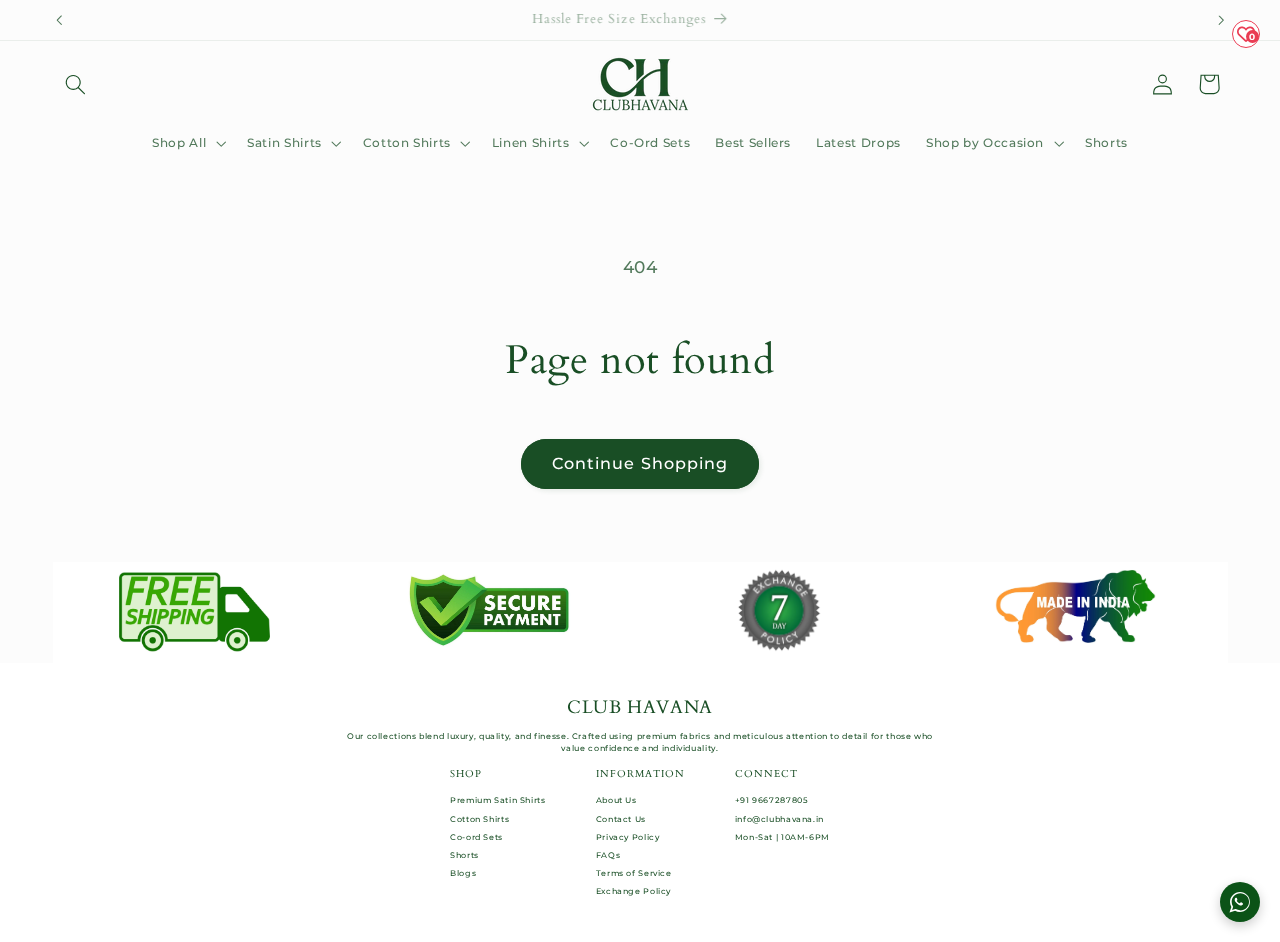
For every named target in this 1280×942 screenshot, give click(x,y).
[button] (76, 84)
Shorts (464, 855)
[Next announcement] (1221, 20)
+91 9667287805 (772, 800)
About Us (616, 800)
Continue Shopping (640, 463)
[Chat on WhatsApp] (1240, 902)
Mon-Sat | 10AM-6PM (782, 837)
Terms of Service (634, 873)
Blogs (463, 873)
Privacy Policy (628, 837)
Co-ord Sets (476, 837)
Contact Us (621, 819)
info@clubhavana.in (779, 819)
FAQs (608, 855)
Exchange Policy (633, 891)
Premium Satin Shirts (498, 800)
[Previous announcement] (59, 20)
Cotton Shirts (479, 819)
